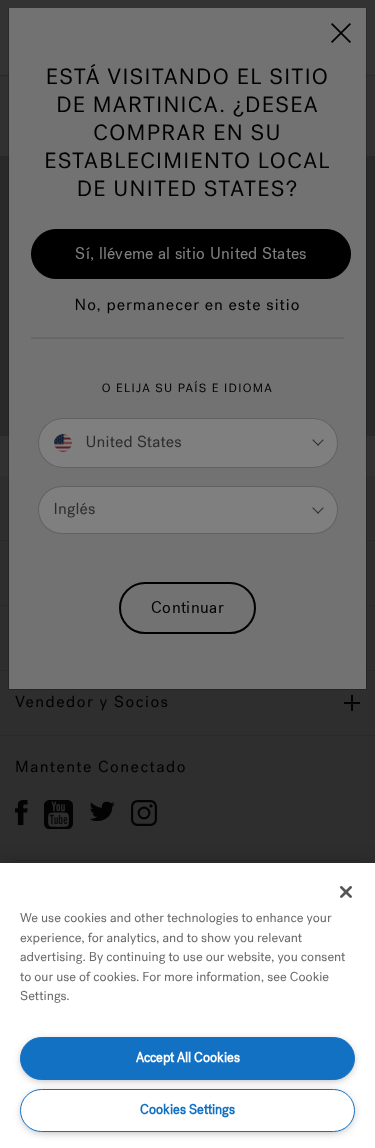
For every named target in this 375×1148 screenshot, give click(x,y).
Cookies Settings (187, 1109)
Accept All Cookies (188, 1057)
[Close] (346, 892)
